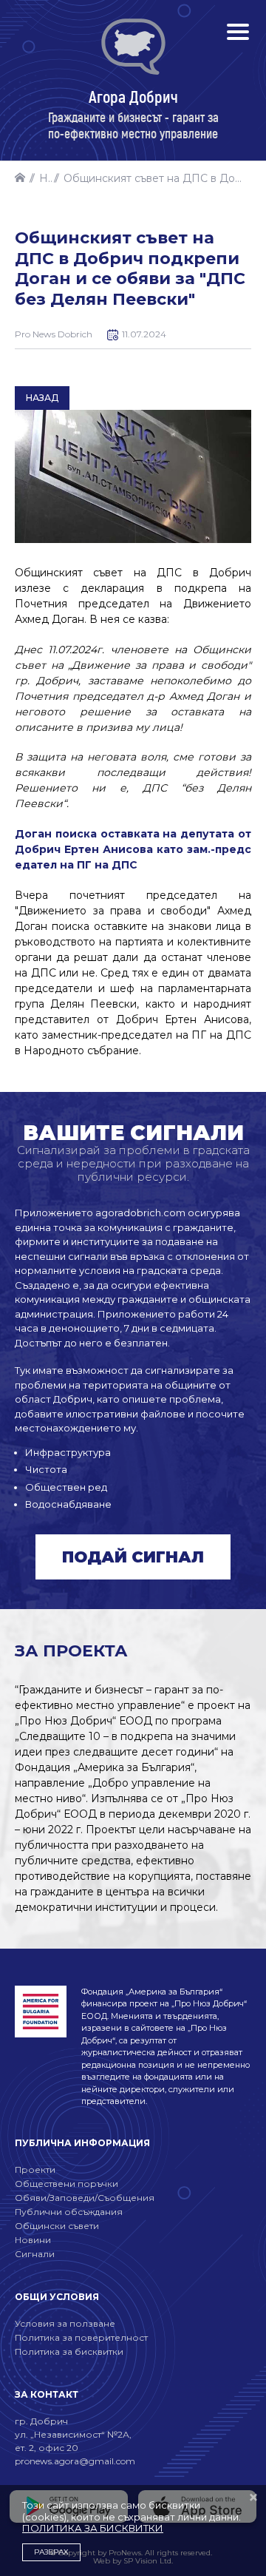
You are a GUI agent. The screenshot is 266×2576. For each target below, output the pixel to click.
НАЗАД (42, 398)
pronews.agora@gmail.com (75, 2461)
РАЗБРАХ (51, 2552)
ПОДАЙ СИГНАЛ (133, 1557)
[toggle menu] (238, 32)
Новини (46, 178)
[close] (253, 2498)
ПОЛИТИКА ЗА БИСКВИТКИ (93, 2528)
